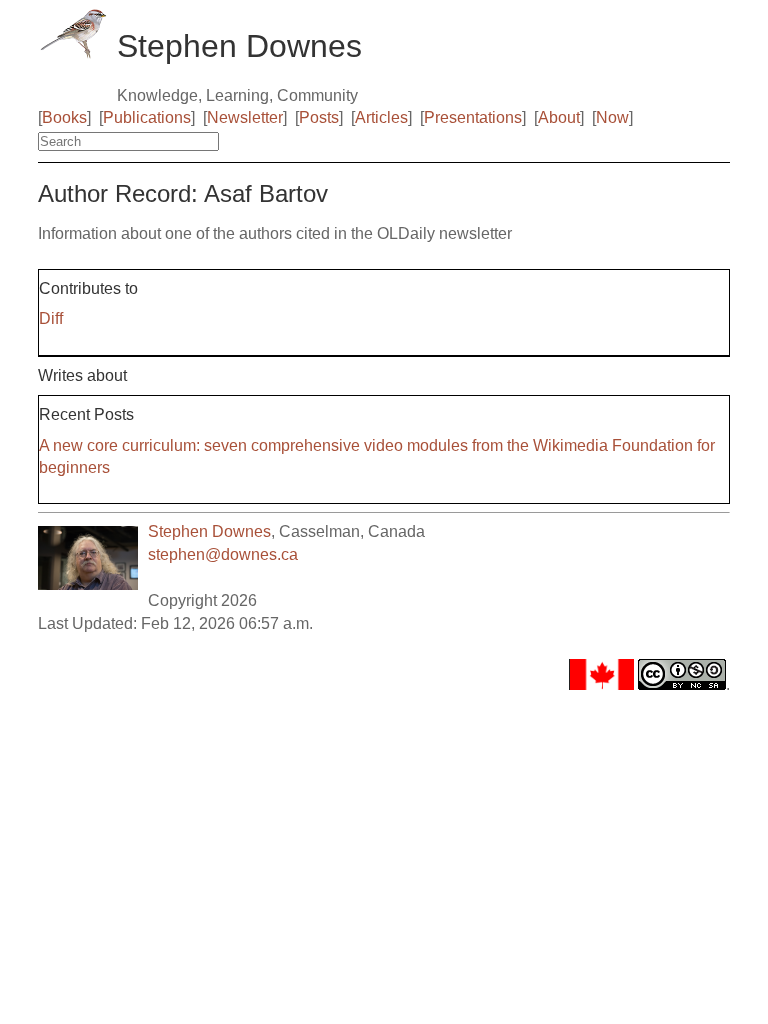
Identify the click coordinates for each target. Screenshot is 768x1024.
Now (612, 117)
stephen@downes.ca (223, 554)
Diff (51, 318)
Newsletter (245, 117)
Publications (147, 117)
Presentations (473, 117)
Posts (319, 117)
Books (64, 117)
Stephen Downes (209, 531)
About (559, 117)
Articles (381, 117)
